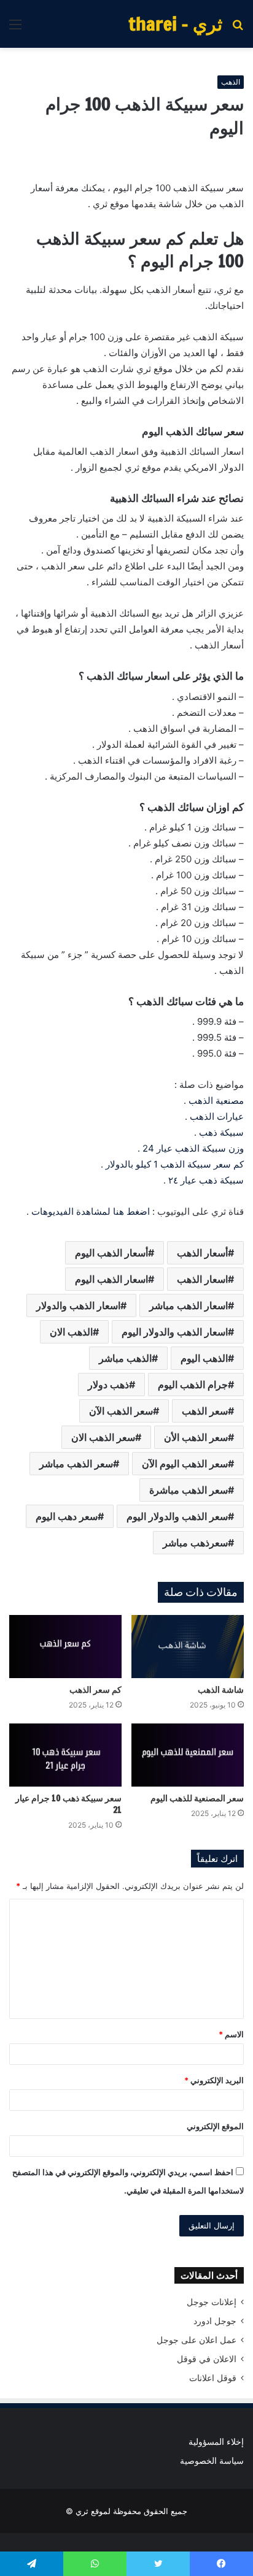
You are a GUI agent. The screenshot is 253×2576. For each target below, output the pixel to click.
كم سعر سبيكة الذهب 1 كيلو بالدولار (175, 1164)
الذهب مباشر (125, 1358)
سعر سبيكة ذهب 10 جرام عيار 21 (68, 1804)
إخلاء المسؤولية (216, 2442)
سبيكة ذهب (221, 1132)
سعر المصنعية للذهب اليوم (197, 1798)
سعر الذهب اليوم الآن (185, 1464)
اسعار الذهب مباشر (189, 1305)
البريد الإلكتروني (214, 2080)
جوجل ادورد (215, 2321)
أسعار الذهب (202, 1253)
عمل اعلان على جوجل (197, 2340)
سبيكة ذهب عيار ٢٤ (206, 1180)
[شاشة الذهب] (188, 1647)
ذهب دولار (108, 1385)
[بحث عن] (238, 28)
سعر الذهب (205, 1411)
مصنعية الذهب (216, 1100)
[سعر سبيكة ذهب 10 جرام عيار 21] (65, 1755)
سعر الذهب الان (103, 1437)
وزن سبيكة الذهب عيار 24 (193, 1148)
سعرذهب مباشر (195, 1543)
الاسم (231, 2034)
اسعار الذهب (202, 1279)
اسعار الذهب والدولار (78, 1305)
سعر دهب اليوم (67, 1516)
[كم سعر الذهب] (65, 1647)
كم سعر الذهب (95, 1690)
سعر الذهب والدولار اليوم (177, 1516)
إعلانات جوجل (212, 2302)
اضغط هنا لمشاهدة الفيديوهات (91, 1211)
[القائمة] (15, 28)
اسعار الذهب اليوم (111, 1279)
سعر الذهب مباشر (76, 1464)
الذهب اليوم (204, 1358)
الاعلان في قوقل (207, 2359)
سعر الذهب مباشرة (189, 1490)
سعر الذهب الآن (121, 1411)
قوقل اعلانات (213, 2378)
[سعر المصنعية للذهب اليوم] (188, 1755)
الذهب (231, 82)
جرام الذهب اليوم (193, 1385)
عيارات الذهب (217, 1116)
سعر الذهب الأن (196, 1437)
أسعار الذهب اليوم (111, 1253)
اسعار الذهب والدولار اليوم (175, 1332)
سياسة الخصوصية (212, 2461)
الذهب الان (71, 1332)
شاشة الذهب (221, 1690)
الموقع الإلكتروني (215, 2126)
